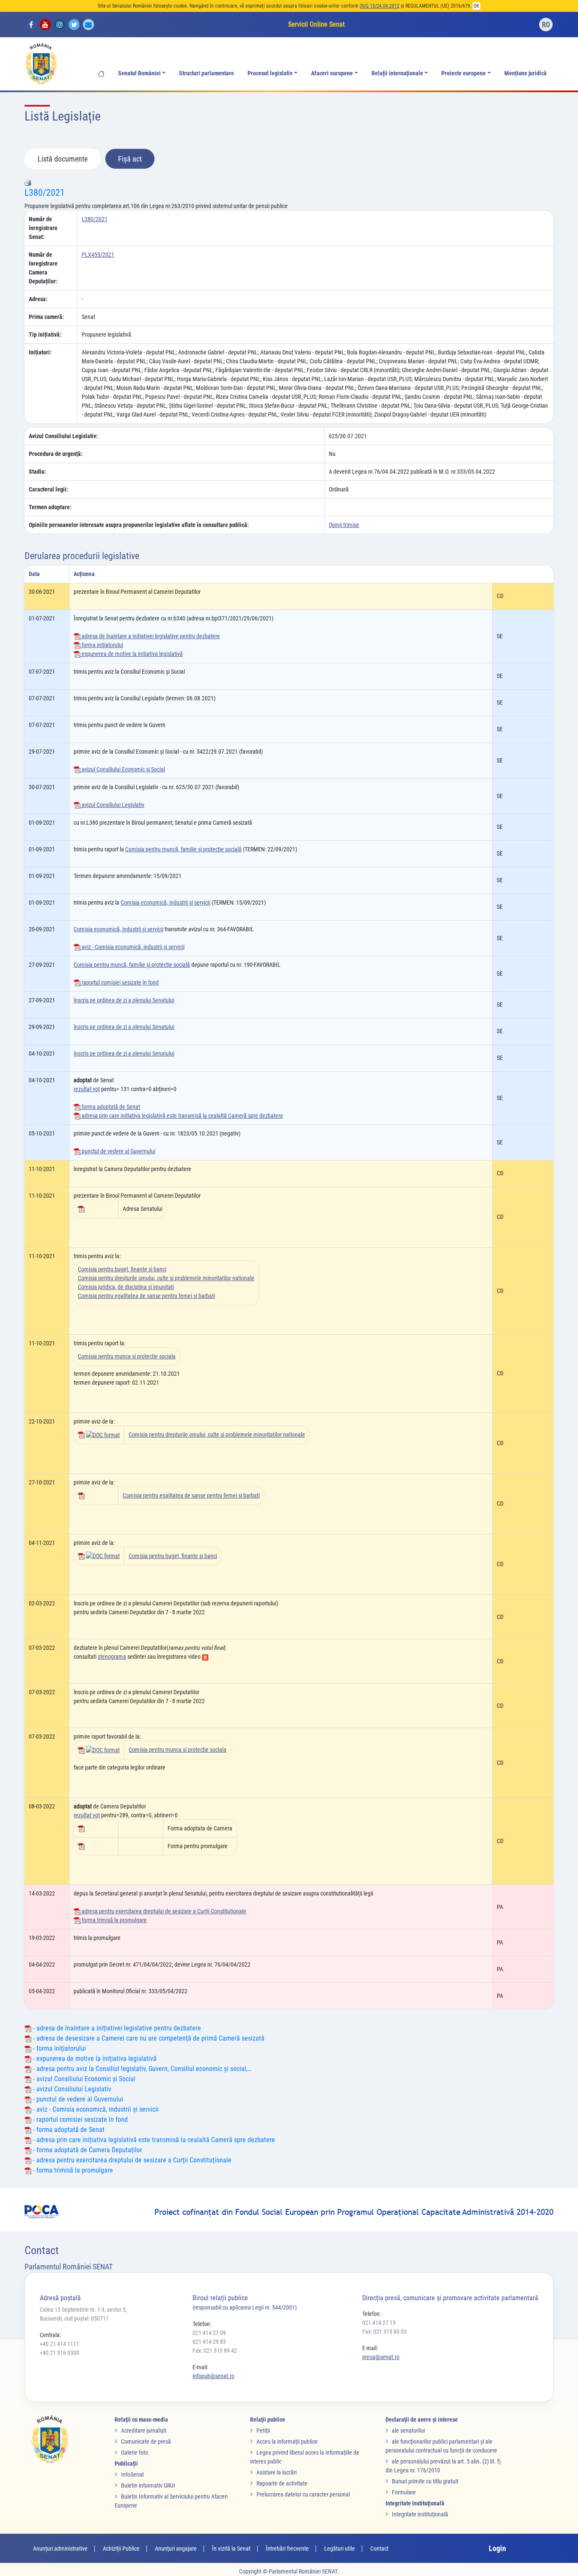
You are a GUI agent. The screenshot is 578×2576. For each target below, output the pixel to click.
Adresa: (38, 299)
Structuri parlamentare (206, 73)
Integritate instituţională (420, 2514)
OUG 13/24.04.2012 (380, 6)
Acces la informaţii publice (287, 2442)
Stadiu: (37, 472)
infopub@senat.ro (213, 2376)
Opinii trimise (344, 525)
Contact (379, 2549)
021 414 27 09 (209, 2333)
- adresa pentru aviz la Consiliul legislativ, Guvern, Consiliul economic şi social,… (141, 2069)
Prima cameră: (46, 317)
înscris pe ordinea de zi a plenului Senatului (124, 1000)
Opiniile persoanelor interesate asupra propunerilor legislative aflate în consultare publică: (139, 525)
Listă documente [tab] (63, 159)
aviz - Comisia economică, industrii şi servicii (132, 947)
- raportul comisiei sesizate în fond (80, 2119)
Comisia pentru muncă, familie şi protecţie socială (183, 849)
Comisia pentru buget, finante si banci (122, 1269)
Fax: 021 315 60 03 (384, 2332)
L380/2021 (45, 193)
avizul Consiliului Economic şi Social (123, 769)
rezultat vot (87, 1089)
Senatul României (139, 73)
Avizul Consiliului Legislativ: (63, 436)
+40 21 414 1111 (59, 2344)
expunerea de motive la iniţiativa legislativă (132, 654)
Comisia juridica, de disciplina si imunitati (126, 1287)
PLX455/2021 (98, 255)
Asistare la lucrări (277, 2472)
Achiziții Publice (121, 2549)
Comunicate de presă (146, 2442)
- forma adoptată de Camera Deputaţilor (87, 2150)
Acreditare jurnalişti (144, 2431)
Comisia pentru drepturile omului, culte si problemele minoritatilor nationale (166, 1278)
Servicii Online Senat (317, 24)
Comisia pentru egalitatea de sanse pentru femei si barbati (146, 1296)
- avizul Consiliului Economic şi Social (83, 2079)
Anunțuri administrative (60, 2549)
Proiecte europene (464, 73)
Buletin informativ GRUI (148, 2485)
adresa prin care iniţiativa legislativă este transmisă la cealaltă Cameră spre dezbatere (182, 1116)
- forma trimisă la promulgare (72, 2170)
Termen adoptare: (50, 507)
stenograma (112, 1657)
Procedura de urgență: (56, 454)
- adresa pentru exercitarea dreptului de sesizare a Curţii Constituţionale (131, 2160)
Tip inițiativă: (45, 335)
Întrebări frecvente (287, 2549)
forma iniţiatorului (102, 645)
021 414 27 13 (379, 2323)
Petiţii (263, 2431)
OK (476, 6)
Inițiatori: (40, 352)
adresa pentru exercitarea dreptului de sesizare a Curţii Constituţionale (163, 1911)
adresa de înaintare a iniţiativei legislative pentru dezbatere (150, 636)
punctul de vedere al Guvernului (118, 1151)
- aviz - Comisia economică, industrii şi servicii (95, 2109)
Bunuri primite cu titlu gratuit (425, 2481)
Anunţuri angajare (176, 2549)
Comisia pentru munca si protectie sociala (127, 1356)
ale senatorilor (409, 2431)
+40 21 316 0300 (59, 2353)
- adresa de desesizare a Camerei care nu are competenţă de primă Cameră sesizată (148, 2038)
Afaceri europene (332, 73)
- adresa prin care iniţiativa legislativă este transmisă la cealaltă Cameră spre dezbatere (153, 2140)
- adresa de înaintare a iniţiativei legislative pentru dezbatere (116, 2028)
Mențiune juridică (526, 73)
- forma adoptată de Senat (68, 2130)
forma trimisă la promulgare (114, 1920)
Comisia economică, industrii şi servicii (165, 903)
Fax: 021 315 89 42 (215, 2351)
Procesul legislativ (270, 73)
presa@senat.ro (381, 2357)
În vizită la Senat (231, 2549)
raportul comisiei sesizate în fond (120, 982)
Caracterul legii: (48, 489)
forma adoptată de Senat (110, 1107)
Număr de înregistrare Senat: (43, 228)
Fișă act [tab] (130, 159)
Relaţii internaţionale (397, 73)
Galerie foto (135, 2453)
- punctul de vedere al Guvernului (77, 2099)
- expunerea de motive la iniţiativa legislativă (94, 2059)
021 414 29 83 (209, 2342)
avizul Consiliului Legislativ (112, 805)
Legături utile (340, 2549)
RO (546, 25)
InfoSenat (132, 2474)
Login (497, 2548)
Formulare (404, 2492)
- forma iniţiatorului (59, 2048)
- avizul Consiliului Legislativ (71, 2089)
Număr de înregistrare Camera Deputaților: (43, 268)
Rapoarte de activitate (282, 2483)
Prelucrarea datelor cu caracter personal (303, 2494)
